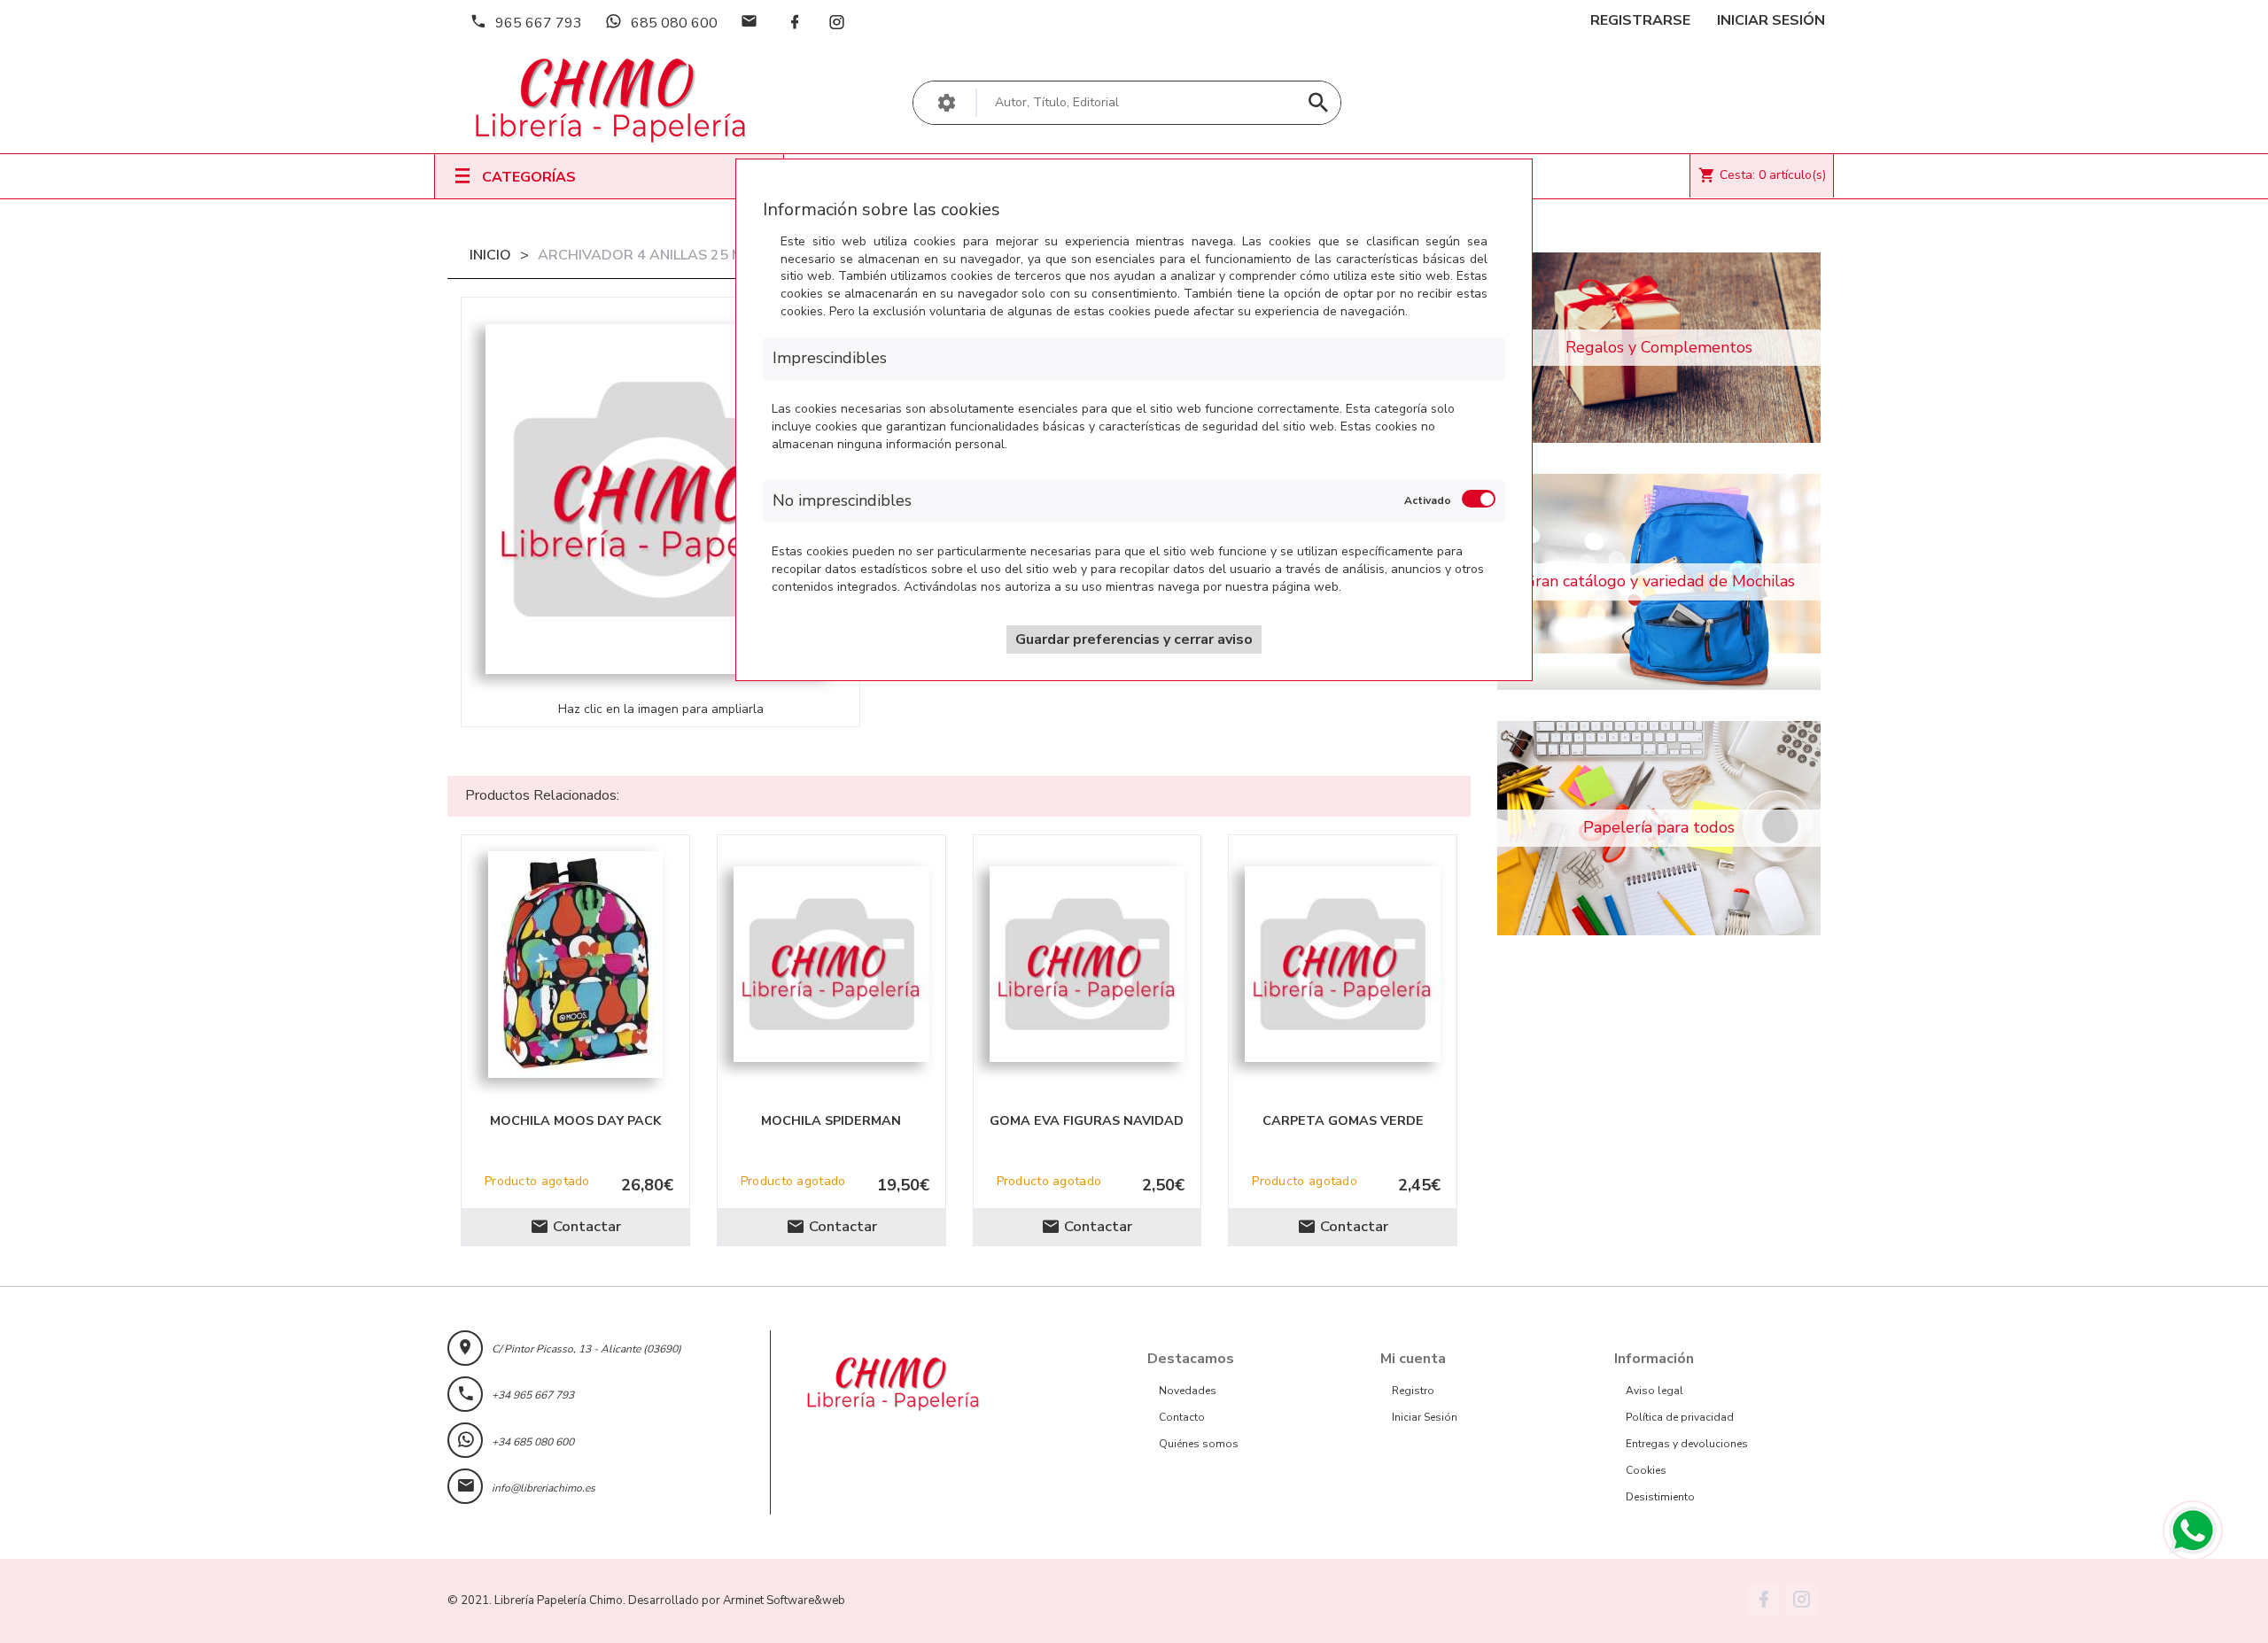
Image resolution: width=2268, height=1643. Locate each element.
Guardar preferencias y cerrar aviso (1134, 639)
